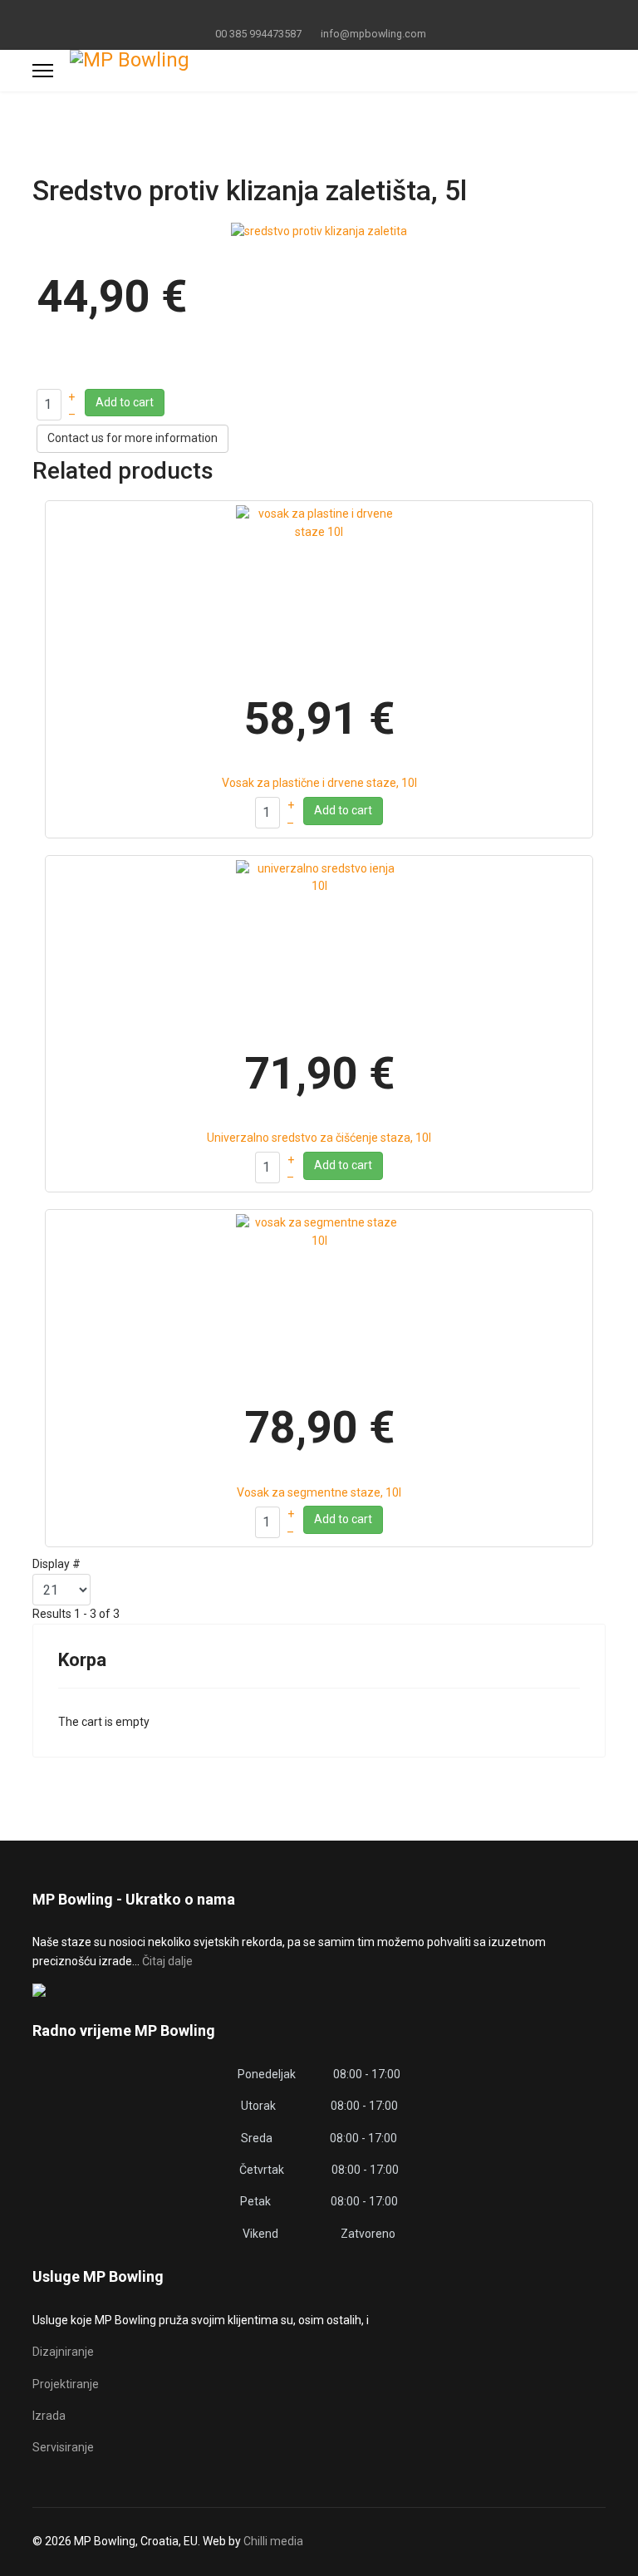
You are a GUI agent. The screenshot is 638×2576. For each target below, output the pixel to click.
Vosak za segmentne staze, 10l (319, 1492)
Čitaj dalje (167, 1961)
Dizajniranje (63, 2352)
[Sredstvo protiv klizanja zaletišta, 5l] (319, 231)
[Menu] (43, 71)
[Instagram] (345, 15)
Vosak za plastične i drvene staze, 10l (319, 783)
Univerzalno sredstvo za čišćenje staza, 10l (319, 1138)
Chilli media (273, 2541)
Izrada (49, 2416)
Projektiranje (66, 2384)
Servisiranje (63, 2447)
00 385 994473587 (258, 34)
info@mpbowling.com (373, 34)
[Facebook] (294, 15)
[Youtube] (319, 15)
